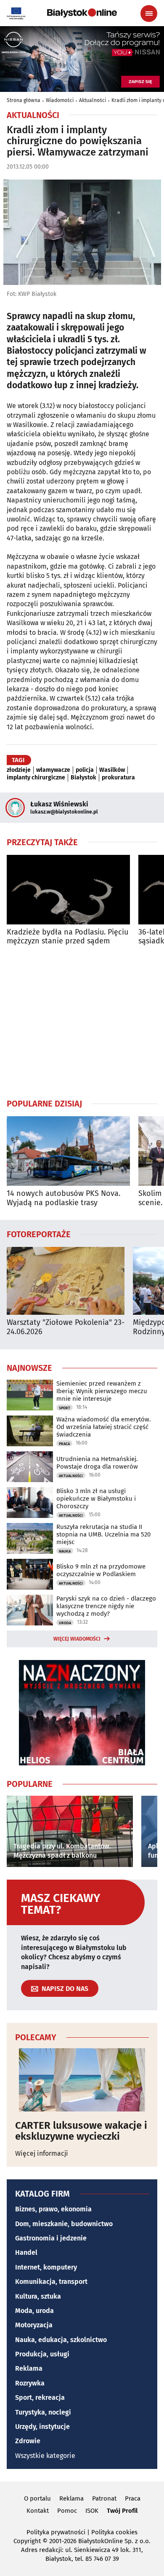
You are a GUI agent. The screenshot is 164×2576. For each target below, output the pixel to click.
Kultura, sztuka (38, 2296)
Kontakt (38, 2511)
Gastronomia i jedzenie (51, 2238)
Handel (26, 2252)
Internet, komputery (46, 2267)
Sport (65, 1408)
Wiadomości (60, 100)
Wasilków (112, 770)
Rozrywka (30, 2383)
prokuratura (118, 778)
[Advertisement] (82, 1022)
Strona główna (24, 100)
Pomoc (67, 2511)
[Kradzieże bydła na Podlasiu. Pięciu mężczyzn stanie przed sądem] (68, 890)
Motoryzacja (34, 2325)
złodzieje (19, 770)
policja (85, 770)
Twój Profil (122, 2511)
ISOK (92, 2511)
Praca (64, 1444)
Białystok (83, 778)
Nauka (65, 1551)
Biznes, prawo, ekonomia (53, 2209)
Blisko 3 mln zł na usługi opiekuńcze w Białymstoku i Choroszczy (96, 1499)
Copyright (27, 2541)
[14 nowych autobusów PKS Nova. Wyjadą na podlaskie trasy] (68, 1151)
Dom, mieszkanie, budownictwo (64, 2224)
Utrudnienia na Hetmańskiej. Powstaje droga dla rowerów (97, 1463)
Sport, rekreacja (40, 2397)
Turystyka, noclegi (43, 2412)
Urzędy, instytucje (42, 2427)
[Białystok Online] (82, 13)
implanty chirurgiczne (36, 778)
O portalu (37, 2498)
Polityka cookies (114, 2532)
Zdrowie (28, 2441)
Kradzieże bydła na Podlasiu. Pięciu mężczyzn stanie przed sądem (67, 937)
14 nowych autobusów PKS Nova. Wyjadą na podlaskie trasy (63, 1198)
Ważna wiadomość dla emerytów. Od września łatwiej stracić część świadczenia (104, 1427)
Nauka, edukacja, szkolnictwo (61, 2340)
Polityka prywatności (56, 2532)
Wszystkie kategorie (45, 2456)
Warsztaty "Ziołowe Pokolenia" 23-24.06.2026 (66, 1327)
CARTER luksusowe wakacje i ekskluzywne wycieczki (81, 2131)
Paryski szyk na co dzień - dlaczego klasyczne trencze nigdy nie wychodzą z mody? (106, 1606)
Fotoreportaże (39, 1234)
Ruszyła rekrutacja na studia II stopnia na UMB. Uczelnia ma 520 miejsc (103, 1534)
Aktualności (93, 100)
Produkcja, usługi (42, 2354)
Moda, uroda (34, 2311)
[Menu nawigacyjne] (149, 13)
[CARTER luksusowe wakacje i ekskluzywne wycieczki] (82, 2080)
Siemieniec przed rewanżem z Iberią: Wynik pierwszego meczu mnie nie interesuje (102, 1391)
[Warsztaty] (66, 1281)
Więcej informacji (42, 2153)
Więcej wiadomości (77, 1639)
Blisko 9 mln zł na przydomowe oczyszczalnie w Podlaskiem (101, 1570)
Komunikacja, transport (51, 2282)
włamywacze (53, 770)
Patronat (104, 2498)
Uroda (65, 1623)
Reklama (29, 2368)
